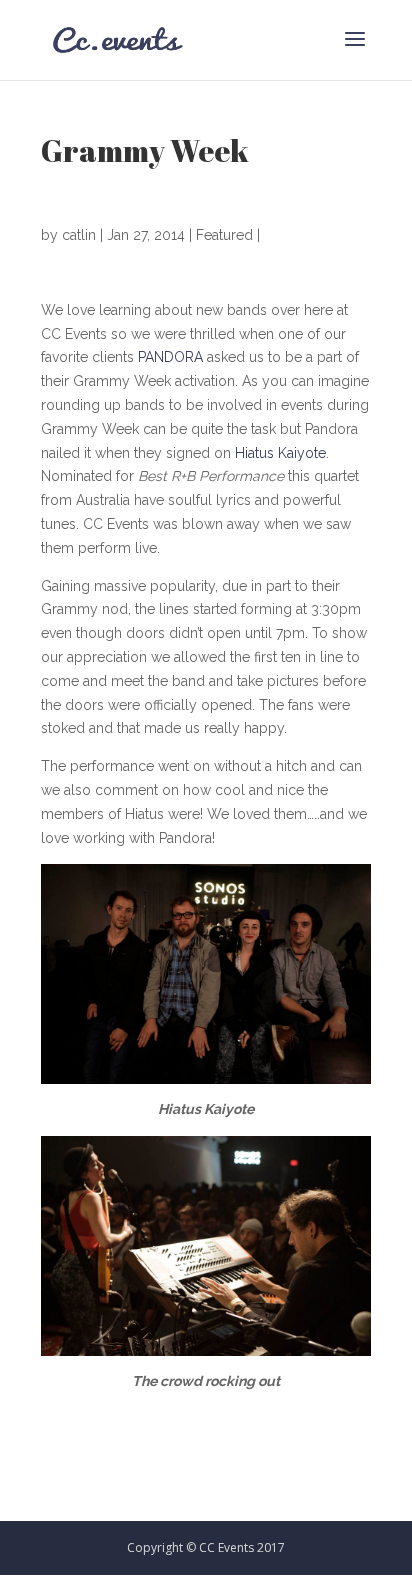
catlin (79, 235)
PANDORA (170, 357)
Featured (224, 235)
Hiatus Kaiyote (280, 453)
